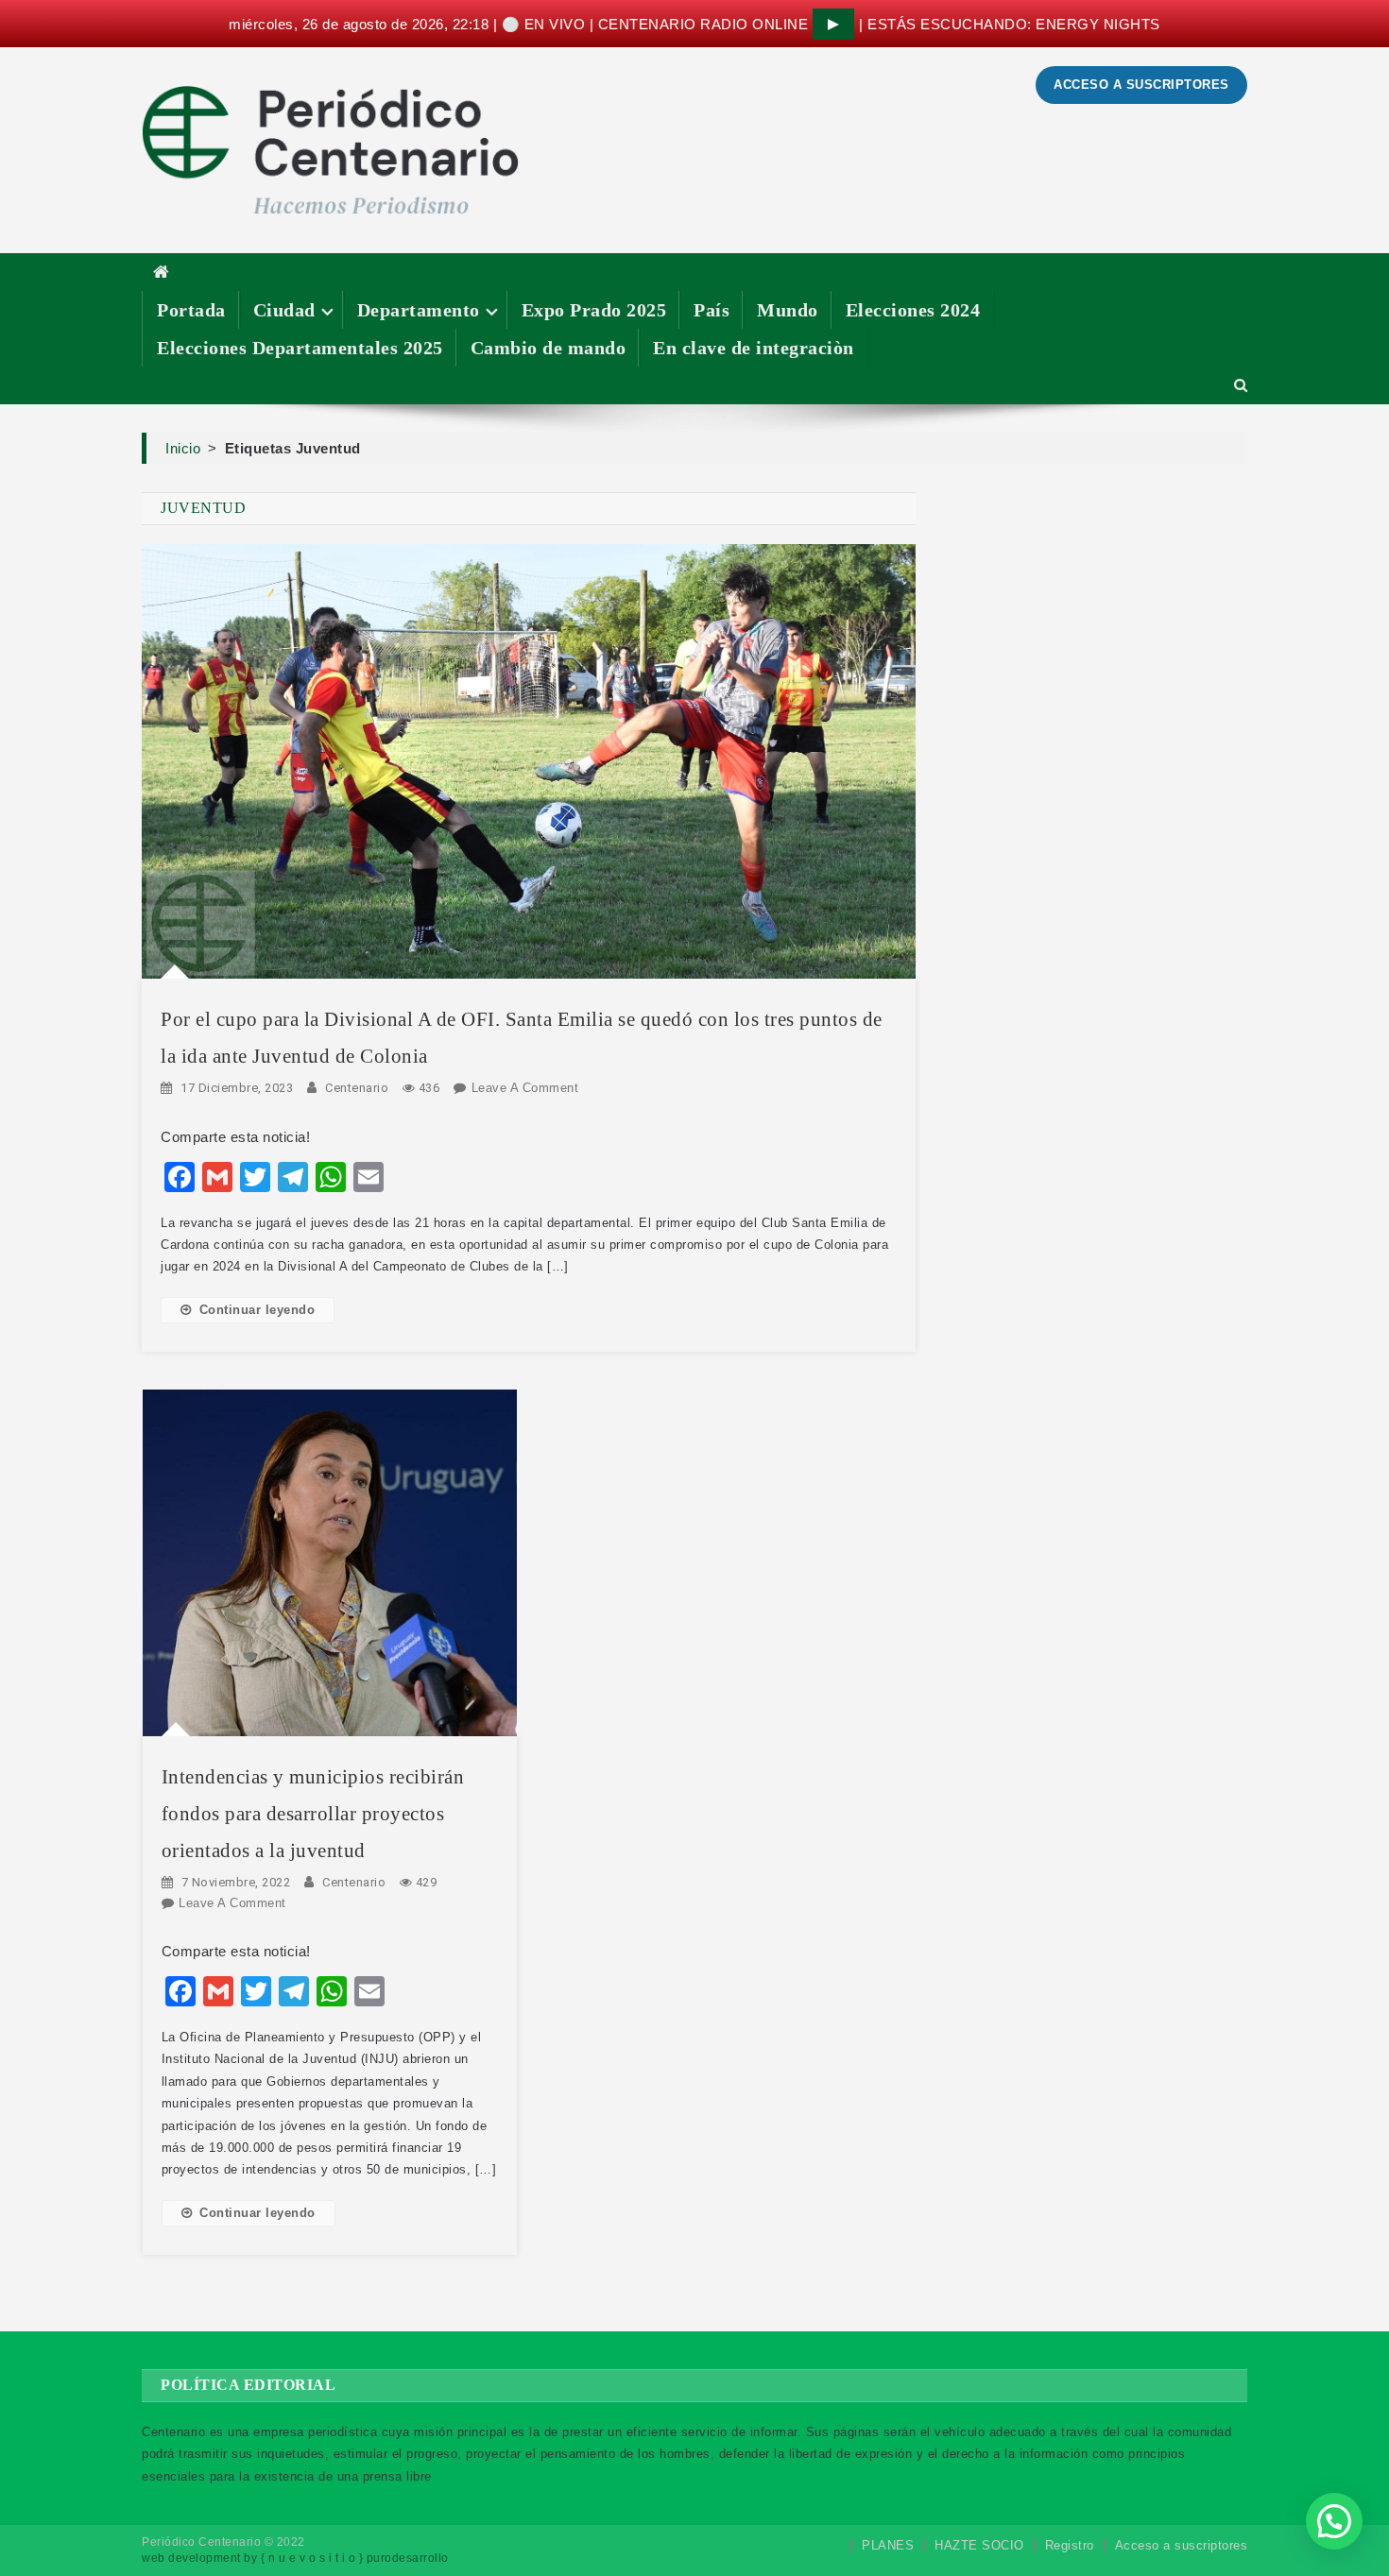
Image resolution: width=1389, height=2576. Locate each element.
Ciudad (284, 310)
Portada (191, 310)
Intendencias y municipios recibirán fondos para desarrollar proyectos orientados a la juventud (313, 1814)
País (712, 310)
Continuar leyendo (257, 1310)
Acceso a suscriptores (1182, 2545)
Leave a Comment (525, 1088)
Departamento (419, 310)
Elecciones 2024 (913, 310)
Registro (1070, 2545)
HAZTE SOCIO (979, 2545)
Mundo (788, 310)
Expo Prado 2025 (594, 310)
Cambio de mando (549, 348)
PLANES (888, 2545)
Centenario (357, 1088)
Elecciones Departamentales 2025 (300, 348)
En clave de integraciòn (754, 348)
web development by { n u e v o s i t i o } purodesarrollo (295, 2558)
